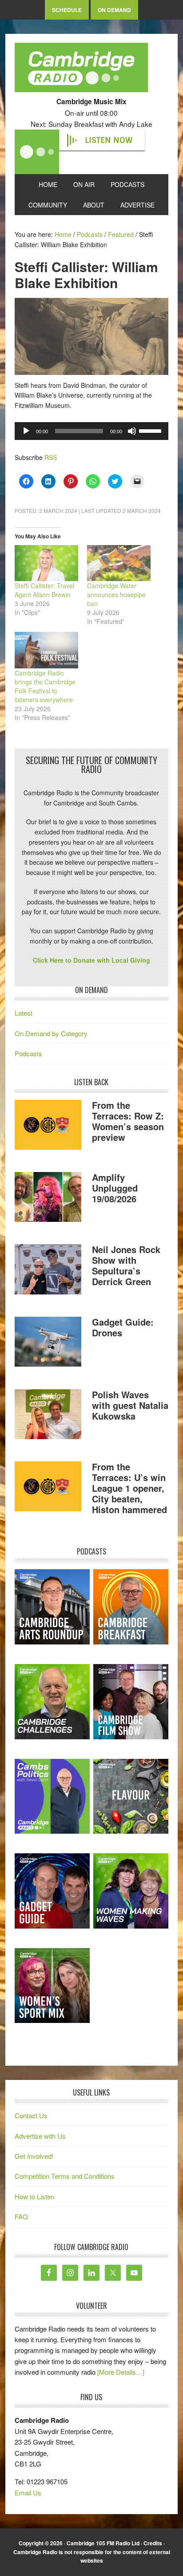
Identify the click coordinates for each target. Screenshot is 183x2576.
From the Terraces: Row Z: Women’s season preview (128, 1121)
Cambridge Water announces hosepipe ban (116, 594)
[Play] (26, 431)
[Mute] (132, 431)
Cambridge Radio (81, 69)
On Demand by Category (51, 1033)
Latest (24, 1013)
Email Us (28, 2493)
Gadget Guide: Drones (123, 1327)
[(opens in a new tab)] (131, 1607)
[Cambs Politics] (52, 1797)
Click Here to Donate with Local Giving (91, 960)
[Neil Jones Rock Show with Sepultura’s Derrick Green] (48, 1271)
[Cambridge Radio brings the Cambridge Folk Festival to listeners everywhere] (46, 650)
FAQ (21, 2216)
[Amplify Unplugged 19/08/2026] (48, 1198)
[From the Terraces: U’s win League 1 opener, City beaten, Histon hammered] (48, 1488)
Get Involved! (34, 2156)
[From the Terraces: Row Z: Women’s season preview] (48, 1126)
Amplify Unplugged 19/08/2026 (115, 1188)
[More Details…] (121, 2372)
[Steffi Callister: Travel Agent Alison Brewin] (46, 563)
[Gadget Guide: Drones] (48, 1343)
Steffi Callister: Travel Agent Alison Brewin (44, 590)
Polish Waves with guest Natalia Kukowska (130, 1405)
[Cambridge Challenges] (52, 1702)
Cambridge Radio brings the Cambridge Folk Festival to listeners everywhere (45, 686)
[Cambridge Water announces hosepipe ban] (119, 563)
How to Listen (34, 2196)
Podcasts (28, 1053)
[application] (91, 431)
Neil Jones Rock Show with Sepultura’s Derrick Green (126, 1265)
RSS (51, 457)
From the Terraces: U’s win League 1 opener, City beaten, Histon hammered (129, 1488)
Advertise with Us (40, 2136)
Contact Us (31, 2115)
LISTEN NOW (109, 140)
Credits (153, 2543)
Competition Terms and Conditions (65, 2176)
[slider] (151, 430)
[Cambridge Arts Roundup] (52, 1607)
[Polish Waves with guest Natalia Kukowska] (48, 1416)
